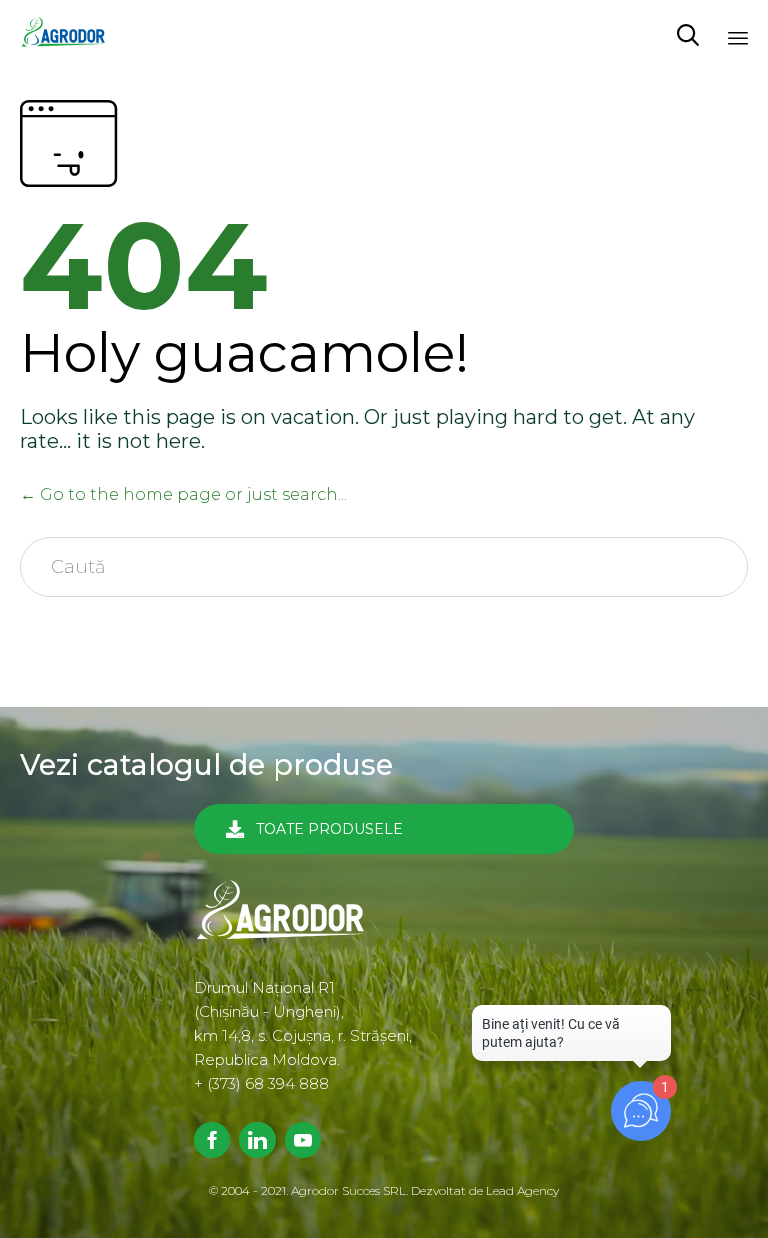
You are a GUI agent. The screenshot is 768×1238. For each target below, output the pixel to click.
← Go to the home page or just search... (183, 494)
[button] (384, 829)
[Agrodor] (70, 35)
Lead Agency (522, 1190)
